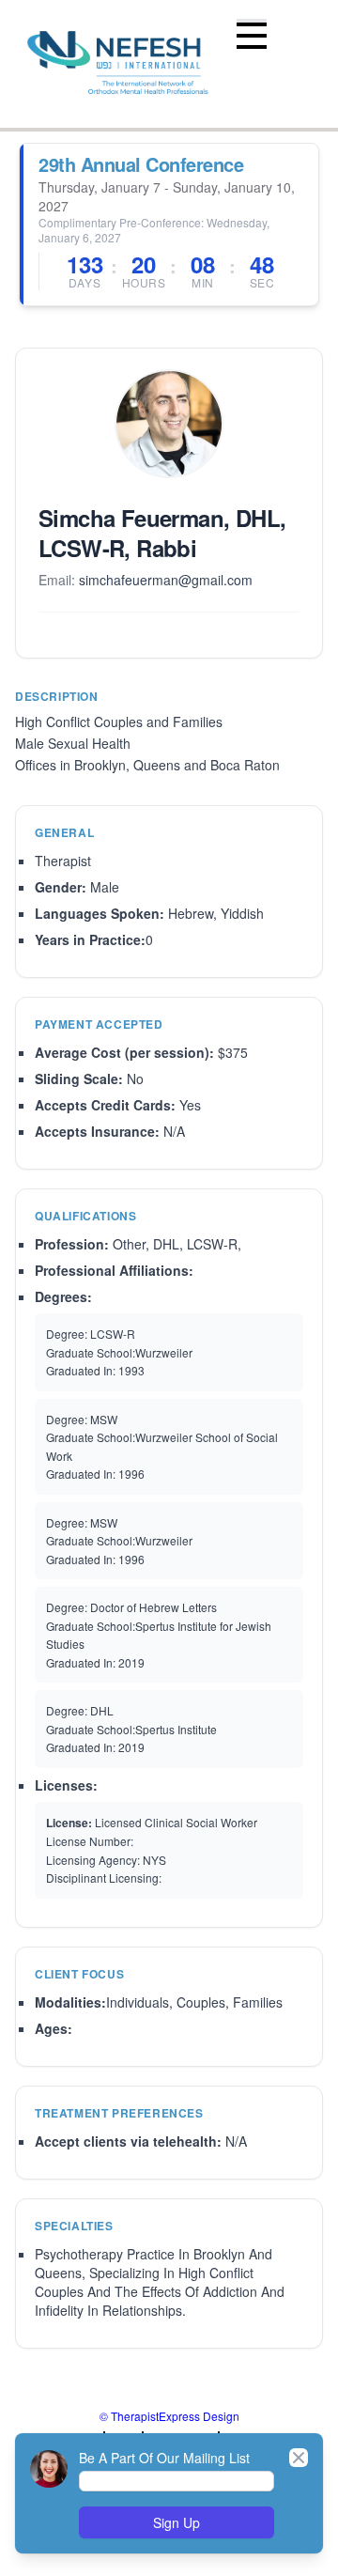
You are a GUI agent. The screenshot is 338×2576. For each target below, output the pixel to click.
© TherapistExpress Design (169, 2416)
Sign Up (177, 2522)
